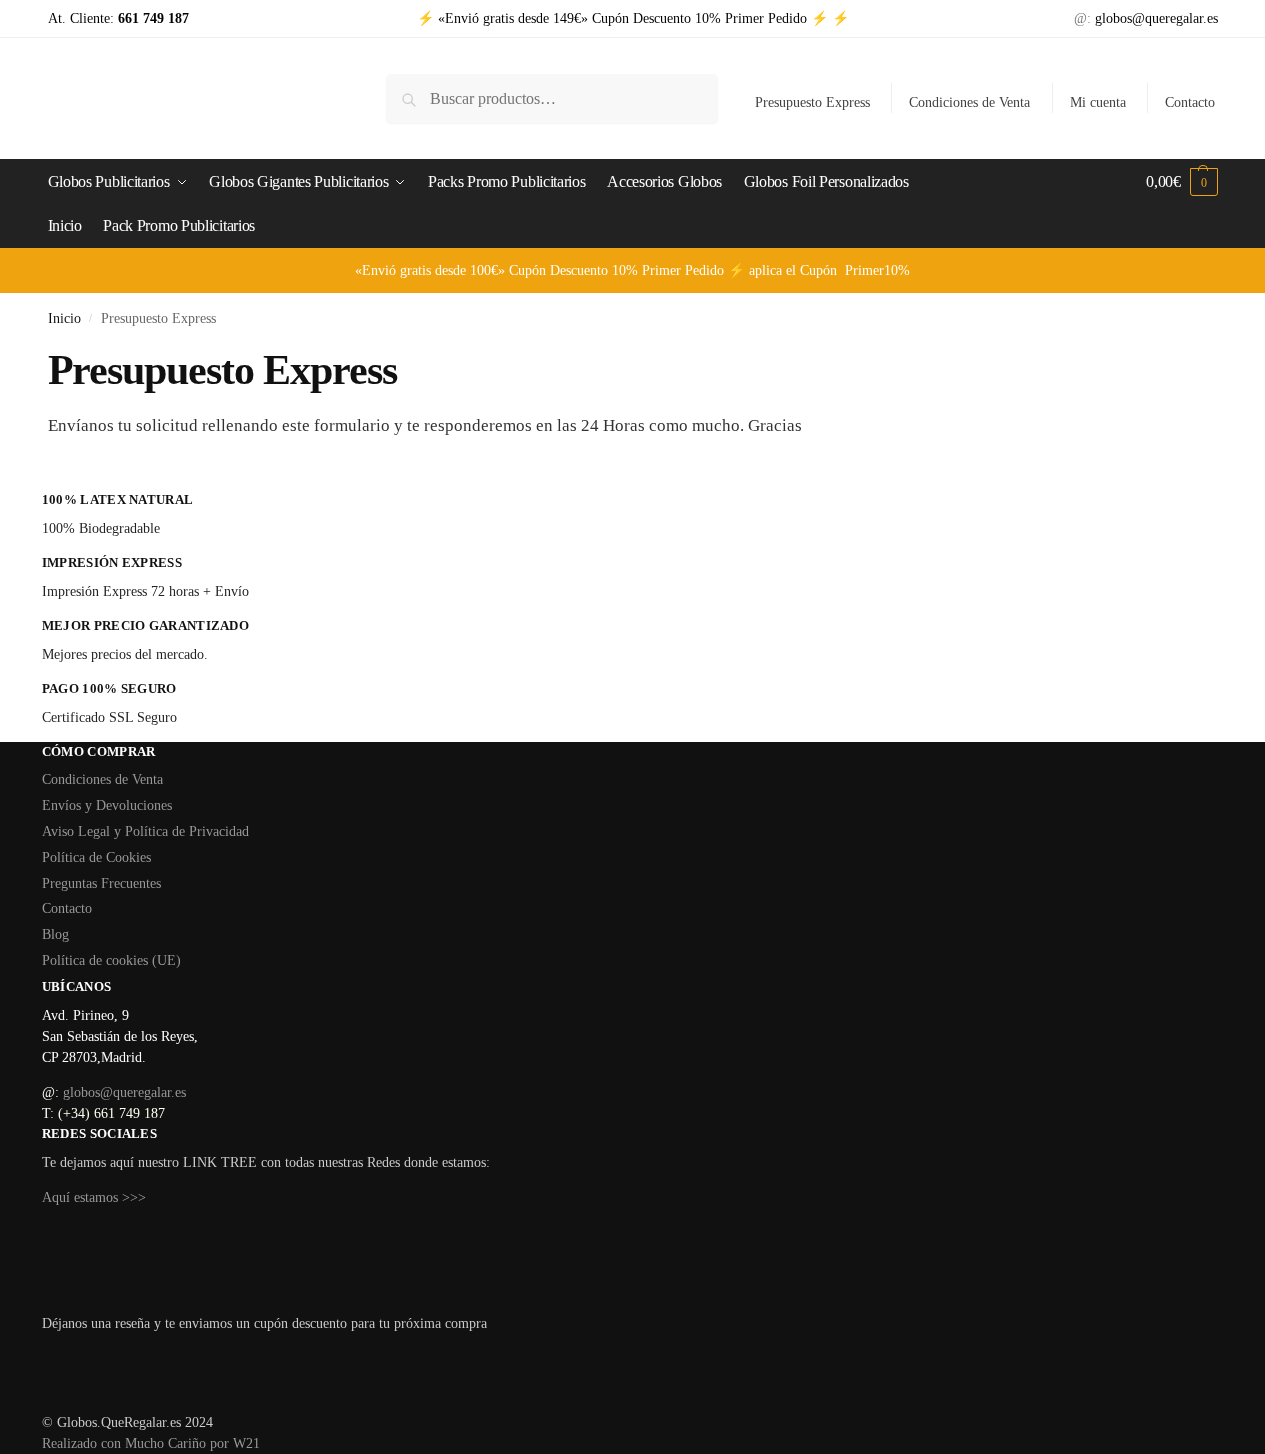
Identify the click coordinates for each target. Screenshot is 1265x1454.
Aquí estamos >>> (94, 1197)
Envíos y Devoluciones (107, 805)
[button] (1181, 182)
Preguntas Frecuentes (101, 883)
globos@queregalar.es (1156, 18)
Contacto (1190, 102)
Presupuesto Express (812, 102)
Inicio (64, 318)
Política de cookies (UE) (111, 960)
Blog (55, 934)
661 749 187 (151, 18)
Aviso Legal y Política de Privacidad (145, 831)
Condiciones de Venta (969, 102)
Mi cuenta (1098, 102)
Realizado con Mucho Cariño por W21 (151, 1443)
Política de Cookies (96, 857)
